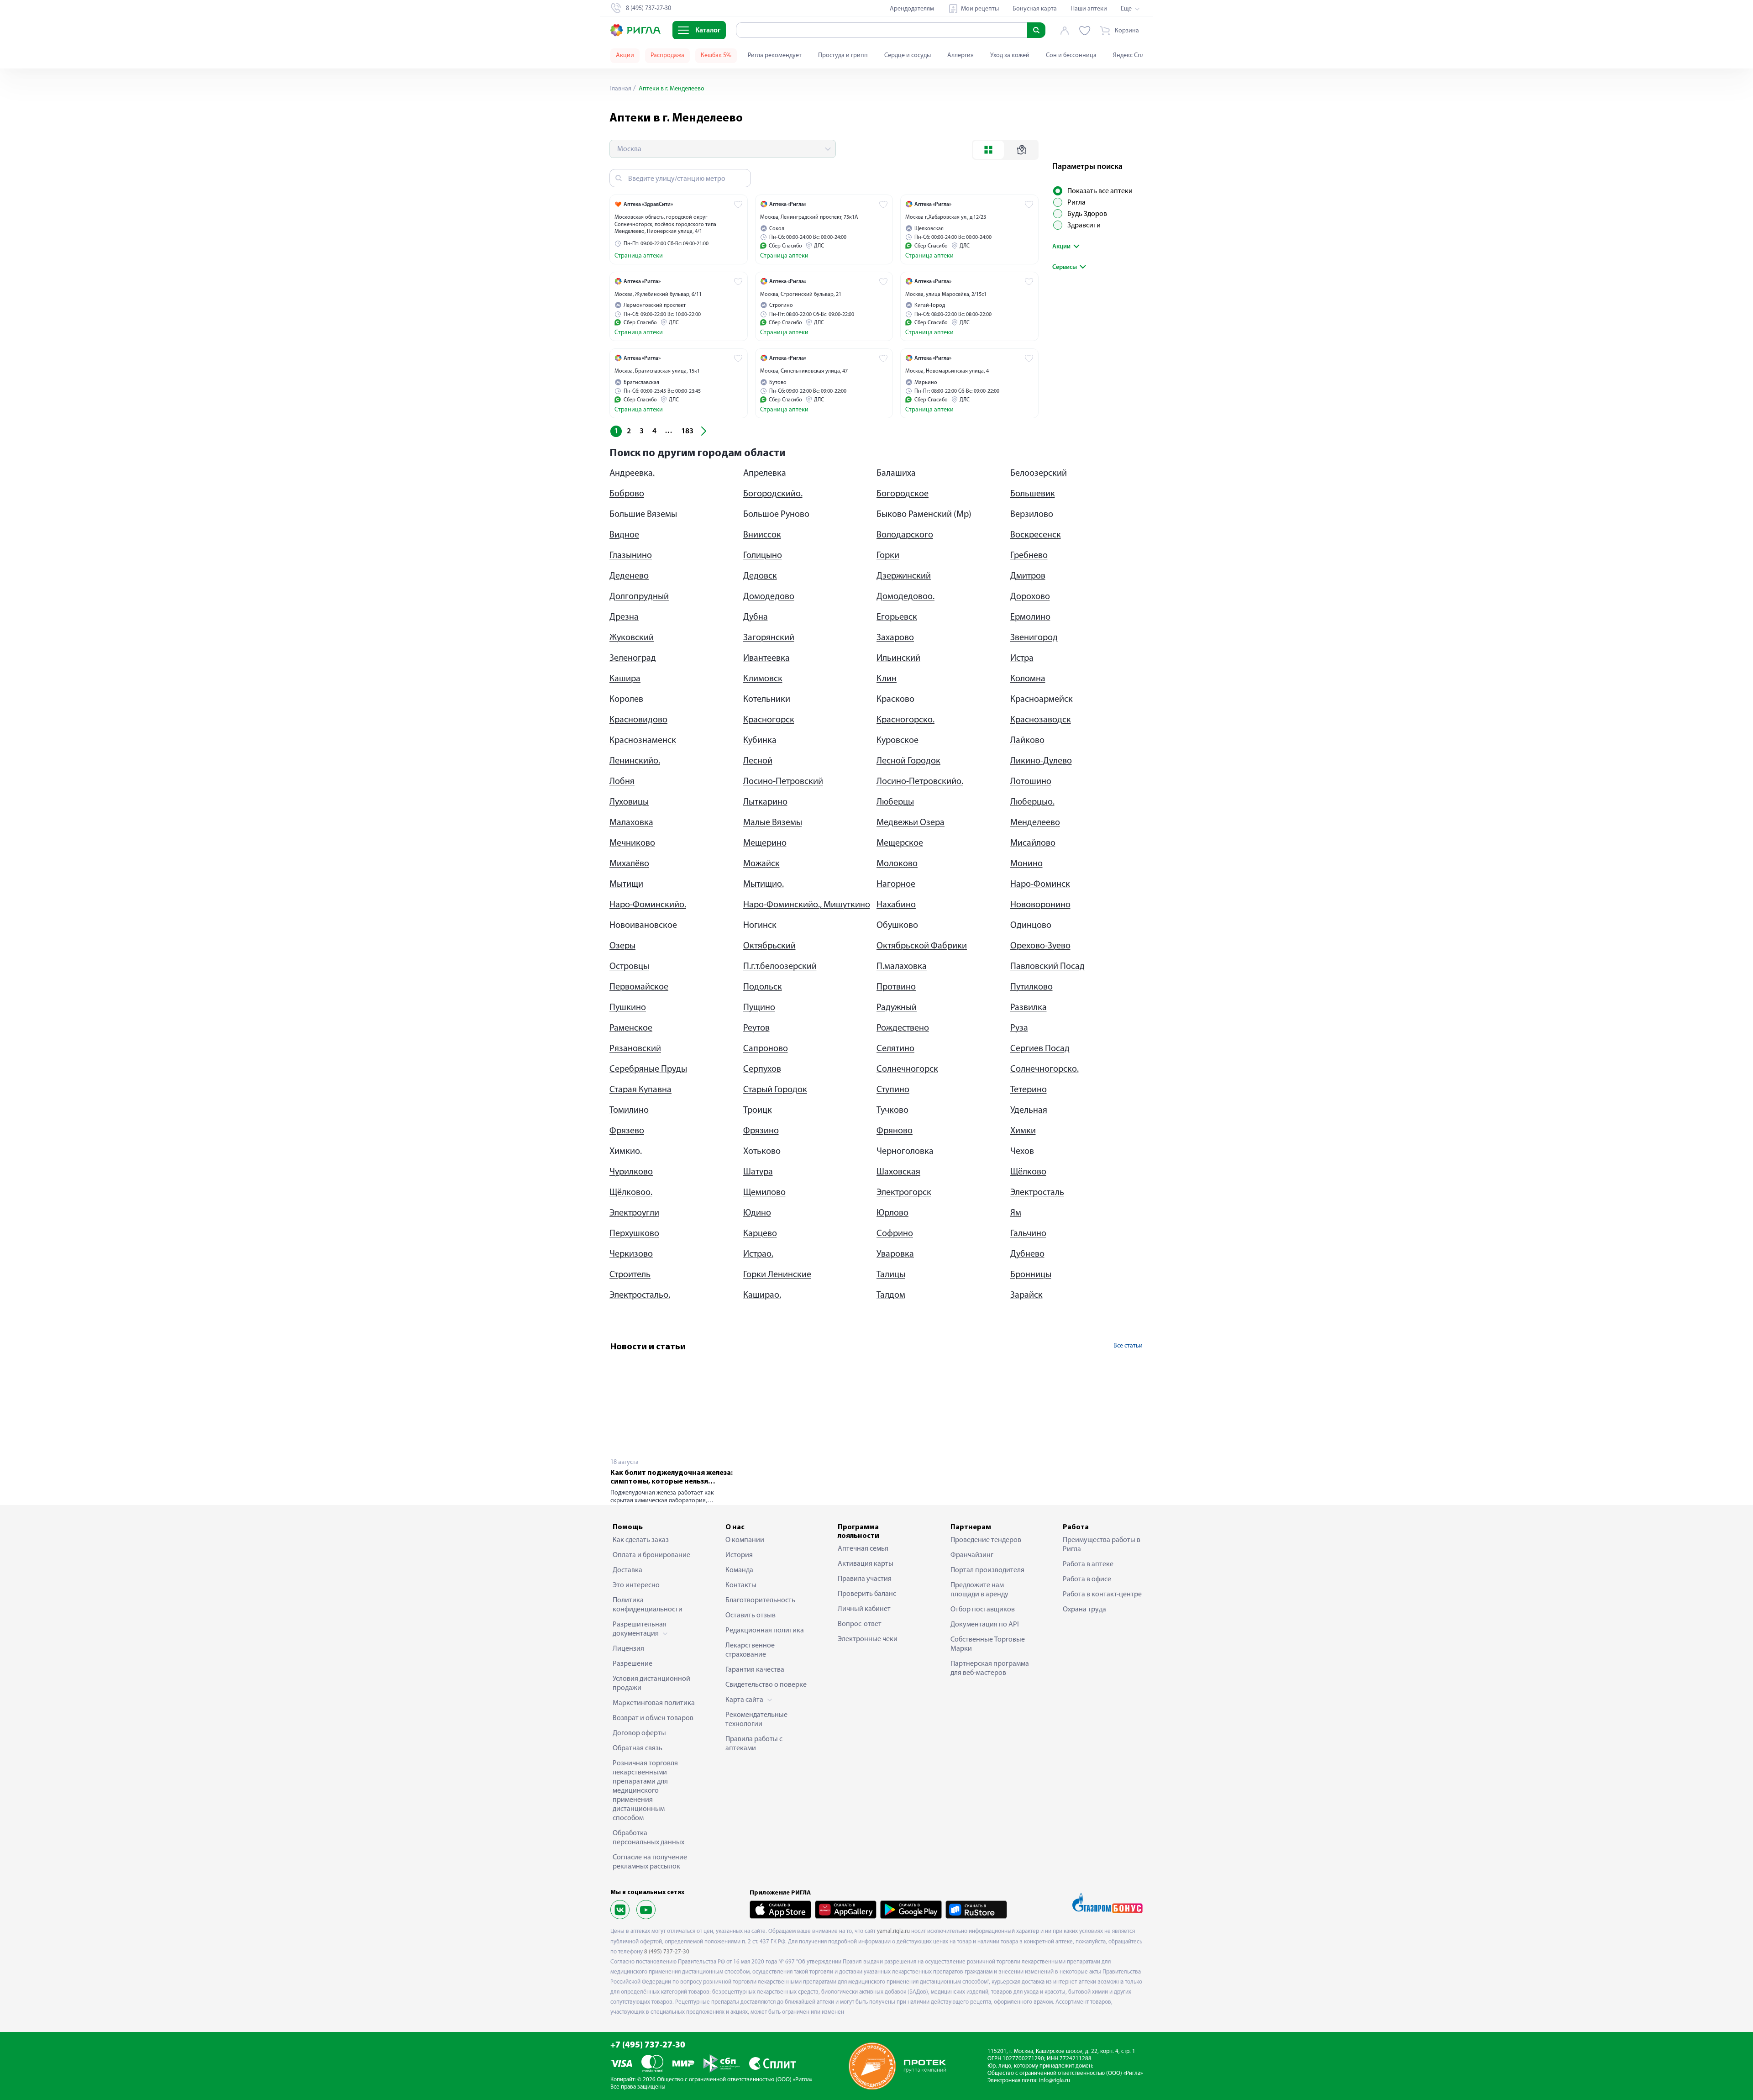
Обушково (897, 926)
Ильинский (898, 658)
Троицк (758, 1111)
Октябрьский (769, 946)
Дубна (756, 617)
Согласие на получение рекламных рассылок (650, 1862)
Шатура (758, 1172)
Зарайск (1026, 1295)
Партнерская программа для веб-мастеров (990, 1668)
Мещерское (900, 843)
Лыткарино (765, 802)
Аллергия (960, 55)
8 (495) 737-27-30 (667, 1952)
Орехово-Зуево (1040, 946)
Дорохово (1030, 597)
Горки (888, 556)
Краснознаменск (643, 741)
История (739, 1555)
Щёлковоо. (631, 1193)
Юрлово (892, 1213)
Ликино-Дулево (1041, 761)
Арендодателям (912, 9)
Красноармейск (1042, 700)
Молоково (897, 864)
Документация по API (985, 1625)
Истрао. (758, 1254)
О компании (745, 1540)
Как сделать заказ (641, 1540)
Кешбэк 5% (716, 55)
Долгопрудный (639, 597)
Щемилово (764, 1193)
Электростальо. (640, 1295)
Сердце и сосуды (908, 55)
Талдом (891, 1295)
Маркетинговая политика (654, 1703)
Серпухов (762, 1069)
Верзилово (1032, 515)
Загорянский (769, 638)
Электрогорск (904, 1193)
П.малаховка (902, 967)
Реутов (756, 1028)
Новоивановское (643, 926)
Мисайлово (1033, 843)
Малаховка (631, 823)
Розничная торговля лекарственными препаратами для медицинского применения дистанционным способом (645, 1791)
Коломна (1028, 679)
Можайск (761, 864)
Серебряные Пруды (648, 1069)
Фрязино (761, 1131)
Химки (1023, 1131)
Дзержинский (904, 576)
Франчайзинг (972, 1555)
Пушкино (628, 1008)
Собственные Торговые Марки (988, 1644)
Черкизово (631, 1254)
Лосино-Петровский (783, 782)
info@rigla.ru (1055, 2081)
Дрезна (624, 617)
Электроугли (634, 1213)
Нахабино (896, 905)
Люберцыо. (1032, 802)
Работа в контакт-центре (1102, 1595)
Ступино (893, 1090)
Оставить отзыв (751, 1616)
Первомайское (639, 987)
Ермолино (1030, 617)
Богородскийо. (773, 494)
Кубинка (760, 741)
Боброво (627, 494)
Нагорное (896, 884)
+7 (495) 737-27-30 (648, 2045)
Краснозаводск (1041, 720)
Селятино (895, 1049)
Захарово (895, 638)
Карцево (760, 1234)
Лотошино (1031, 782)
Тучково (892, 1111)
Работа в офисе (1087, 1579)
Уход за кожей (1010, 55)
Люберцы (895, 802)
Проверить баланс (867, 1594)
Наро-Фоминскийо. (648, 905)
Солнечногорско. (1044, 1069)
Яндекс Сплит (1132, 55)
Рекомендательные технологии (756, 1720)
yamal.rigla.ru (893, 1931)
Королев (626, 700)
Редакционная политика (765, 1631)
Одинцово (1031, 926)
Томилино (629, 1111)
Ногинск (760, 926)
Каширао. (762, 1295)
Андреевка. (632, 474)
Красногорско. (905, 720)
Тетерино (1029, 1090)
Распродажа (667, 55)
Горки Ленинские (777, 1275)
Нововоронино (1040, 905)
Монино (1026, 864)
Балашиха (896, 474)
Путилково (1031, 987)
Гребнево (1029, 556)
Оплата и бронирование (651, 1555)
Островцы (629, 967)
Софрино (895, 1234)
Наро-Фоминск (1040, 884)
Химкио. (626, 1152)
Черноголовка (905, 1152)
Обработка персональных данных (648, 1838)
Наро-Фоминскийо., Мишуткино (807, 905)
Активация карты (866, 1564)
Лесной (758, 761)
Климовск (763, 679)
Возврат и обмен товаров (653, 1718)
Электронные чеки (868, 1639)
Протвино (896, 987)
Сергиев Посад (1040, 1049)
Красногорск (769, 720)
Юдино (757, 1213)
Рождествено (903, 1028)
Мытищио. (764, 884)
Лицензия (628, 1649)
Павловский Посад (1047, 967)
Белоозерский (1039, 474)
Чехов (1022, 1152)
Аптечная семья (863, 1549)
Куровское (897, 741)
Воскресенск (1036, 535)
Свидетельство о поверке (766, 1685)
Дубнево (1027, 1254)
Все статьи (1128, 1346)
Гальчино (1028, 1234)
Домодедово (769, 597)
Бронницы (1031, 1275)
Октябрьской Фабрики (922, 946)
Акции (625, 55)
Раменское (631, 1028)
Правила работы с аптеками (754, 1744)
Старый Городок (775, 1090)
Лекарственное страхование (750, 1650)
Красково (895, 700)
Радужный (897, 1008)
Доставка (627, 1570)
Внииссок (762, 535)
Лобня (622, 782)
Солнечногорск (907, 1069)
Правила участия (865, 1579)
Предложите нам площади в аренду (979, 1590)
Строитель (630, 1275)
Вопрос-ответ (860, 1624)
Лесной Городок (908, 761)
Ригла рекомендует (775, 55)
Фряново (895, 1131)
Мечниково (632, 843)
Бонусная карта (1035, 9)
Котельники (767, 700)
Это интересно (636, 1585)
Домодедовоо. (905, 597)
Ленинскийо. (635, 761)
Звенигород (1034, 638)
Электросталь (1037, 1193)
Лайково (1027, 741)
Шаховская (898, 1172)
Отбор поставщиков (983, 1610)
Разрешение (632, 1664)
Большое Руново (776, 515)
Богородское (903, 494)
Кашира (625, 679)
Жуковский (632, 638)
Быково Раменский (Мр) (924, 515)
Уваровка (895, 1254)
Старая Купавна (640, 1090)
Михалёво (629, 864)
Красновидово (638, 720)
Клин (887, 679)
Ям (1016, 1213)
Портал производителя (987, 1570)
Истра (1022, 658)
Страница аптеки (639, 256)
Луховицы (629, 802)
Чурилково (631, 1172)
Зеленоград (633, 658)
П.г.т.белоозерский (780, 967)
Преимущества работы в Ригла (1102, 1545)
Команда (739, 1570)
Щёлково (1028, 1172)
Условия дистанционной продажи (651, 1684)
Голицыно (763, 556)
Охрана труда (1084, 1610)
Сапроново (766, 1049)
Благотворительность (760, 1600)
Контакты (741, 1585)
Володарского (905, 535)
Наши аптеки (1089, 9)
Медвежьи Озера (911, 823)
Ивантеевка (766, 658)
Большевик (1033, 494)
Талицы (891, 1275)
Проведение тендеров (986, 1540)
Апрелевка (765, 474)
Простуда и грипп (843, 55)
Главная (620, 89)
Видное (624, 535)
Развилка (1029, 1008)
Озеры (622, 946)
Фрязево (627, 1131)
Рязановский (635, 1049)
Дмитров (1028, 576)
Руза (1019, 1028)
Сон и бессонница (1071, 55)
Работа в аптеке (1088, 1564)
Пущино (759, 1008)
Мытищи (626, 884)
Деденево (629, 576)
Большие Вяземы (643, 515)
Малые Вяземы (773, 823)
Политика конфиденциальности (648, 1605)
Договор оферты (639, 1733)
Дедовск (760, 576)
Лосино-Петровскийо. (920, 782)
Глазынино (631, 556)
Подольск (763, 987)
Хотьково (762, 1152)
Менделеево (1035, 823)
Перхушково (634, 1234)
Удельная (1029, 1111)
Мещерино (765, 843)
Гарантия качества (755, 1670)
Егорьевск (897, 617)
